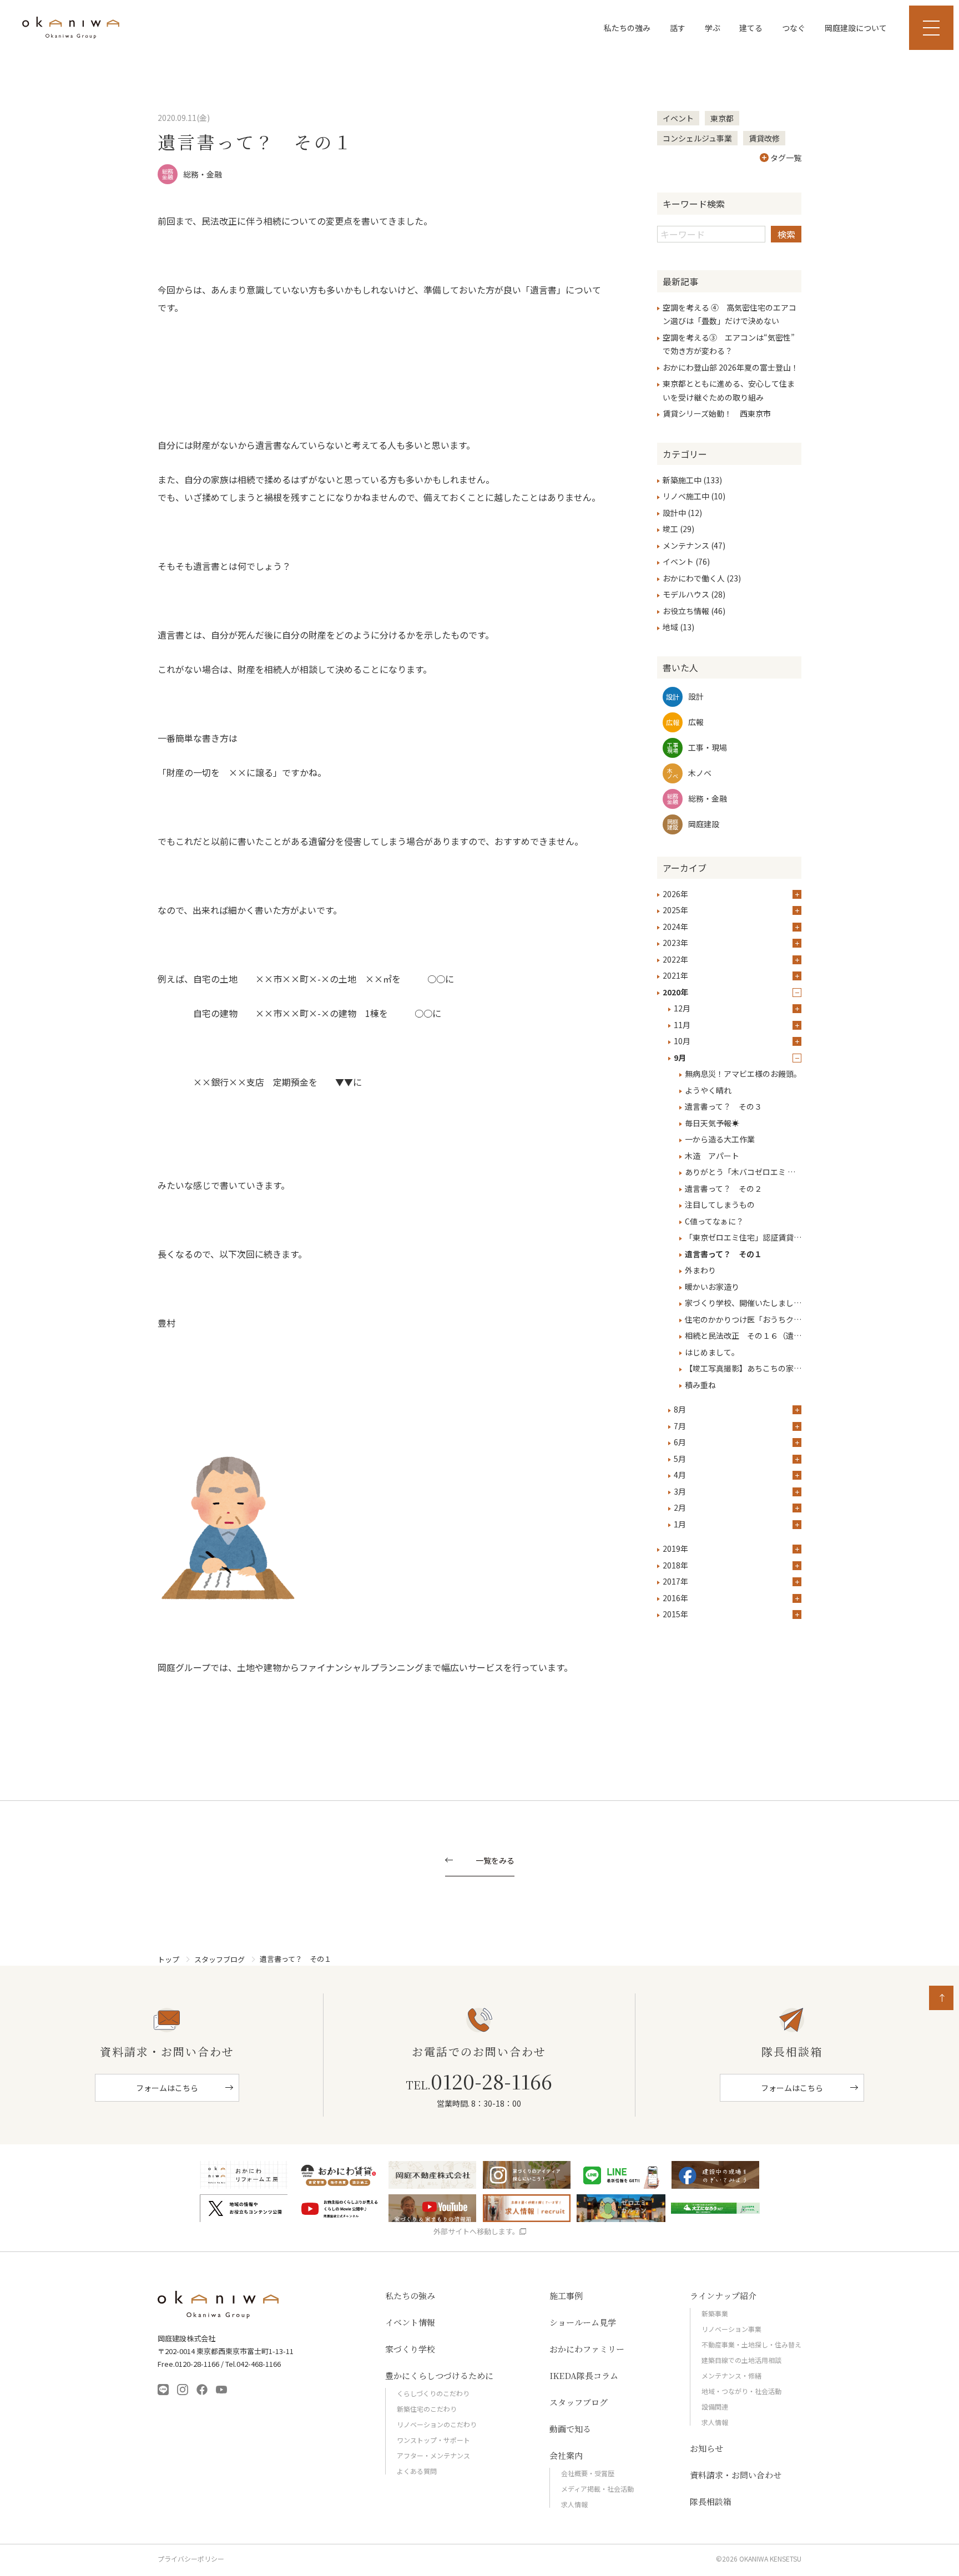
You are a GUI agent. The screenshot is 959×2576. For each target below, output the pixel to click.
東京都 (722, 118)
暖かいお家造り (712, 1287)
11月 (682, 1025)
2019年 (675, 1548)
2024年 (675, 927)
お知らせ (706, 2448)
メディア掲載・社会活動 (597, 2489)
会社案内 (566, 2455)
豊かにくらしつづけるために (439, 2375)
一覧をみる (495, 1861)
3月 (680, 1491)
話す (678, 28)
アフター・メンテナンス (433, 2455)
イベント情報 (410, 2322)
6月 (680, 1442)
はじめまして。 (712, 1352)
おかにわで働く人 (694, 578)
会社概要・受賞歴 (588, 2473)
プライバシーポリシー (191, 2559)
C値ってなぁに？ (714, 1221)
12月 (682, 1008)
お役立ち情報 (686, 611)
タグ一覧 (786, 158)
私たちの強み (627, 28)
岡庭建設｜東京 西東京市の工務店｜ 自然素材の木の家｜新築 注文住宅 (71, 28)
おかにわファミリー (587, 2349)
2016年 (675, 1598)
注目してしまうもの (720, 1205)
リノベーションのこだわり (437, 2424)
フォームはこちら (167, 2088)
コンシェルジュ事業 (697, 138)
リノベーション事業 (731, 2329)
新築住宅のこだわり (427, 2409)
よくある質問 (417, 2471)
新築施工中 (682, 480)
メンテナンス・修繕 (731, 2375)
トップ (168, 1959)
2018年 (675, 1565)
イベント (678, 118)
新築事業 (715, 2313)
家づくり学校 (410, 2349)
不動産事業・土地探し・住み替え (751, 2344)
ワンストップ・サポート (433, 2440)
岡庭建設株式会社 (219, 2305)
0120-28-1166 (479, 2081)
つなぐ (794, 28)
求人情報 (574, 2504)
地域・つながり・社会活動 (741, 2391)
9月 (680, 1057)
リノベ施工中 (686, 496)
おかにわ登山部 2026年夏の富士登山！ (731, 367)
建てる (751, 28)
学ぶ (713, 28)
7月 (680, 1426)
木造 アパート (712, 1156)
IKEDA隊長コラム (584, 2375)
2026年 (675, 894)
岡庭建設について (856, 28)
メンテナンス (686, 545)
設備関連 (715, 2407)
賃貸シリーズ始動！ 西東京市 (717, 413)
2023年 (675, 943)
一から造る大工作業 (720, 1139)
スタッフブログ (219, 1959)
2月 (680, 1507)
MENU (931, 28)
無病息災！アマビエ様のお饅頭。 (743, 1074)
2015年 (675, 1614)
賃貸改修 (764, 138)
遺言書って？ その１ (723, 1254)
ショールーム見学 (583, 2322)
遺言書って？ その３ (723, 1106)
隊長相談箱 (711, 2501)
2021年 (675, 975)
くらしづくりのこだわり (433, 2393)
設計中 (674, 513)
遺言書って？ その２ (723, 1188)
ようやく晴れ (708, 1090)
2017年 (675, 1581)
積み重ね (700, 1385)
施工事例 (566, 2296)
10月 (682, 1041)
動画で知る (570, 2429)
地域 (670, 627)
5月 (680, 1459)
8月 (680, 1409)
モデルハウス (686, 594)
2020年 (675, 992)
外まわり (700, 1270)
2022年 (675, 959)
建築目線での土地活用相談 (741, 2360)
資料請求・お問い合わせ (736, 2475)
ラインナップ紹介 (723, 2296)
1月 (680, 1524)
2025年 (675, 910)
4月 (680, 1475)
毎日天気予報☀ (712, 1123)
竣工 (670, 529)
